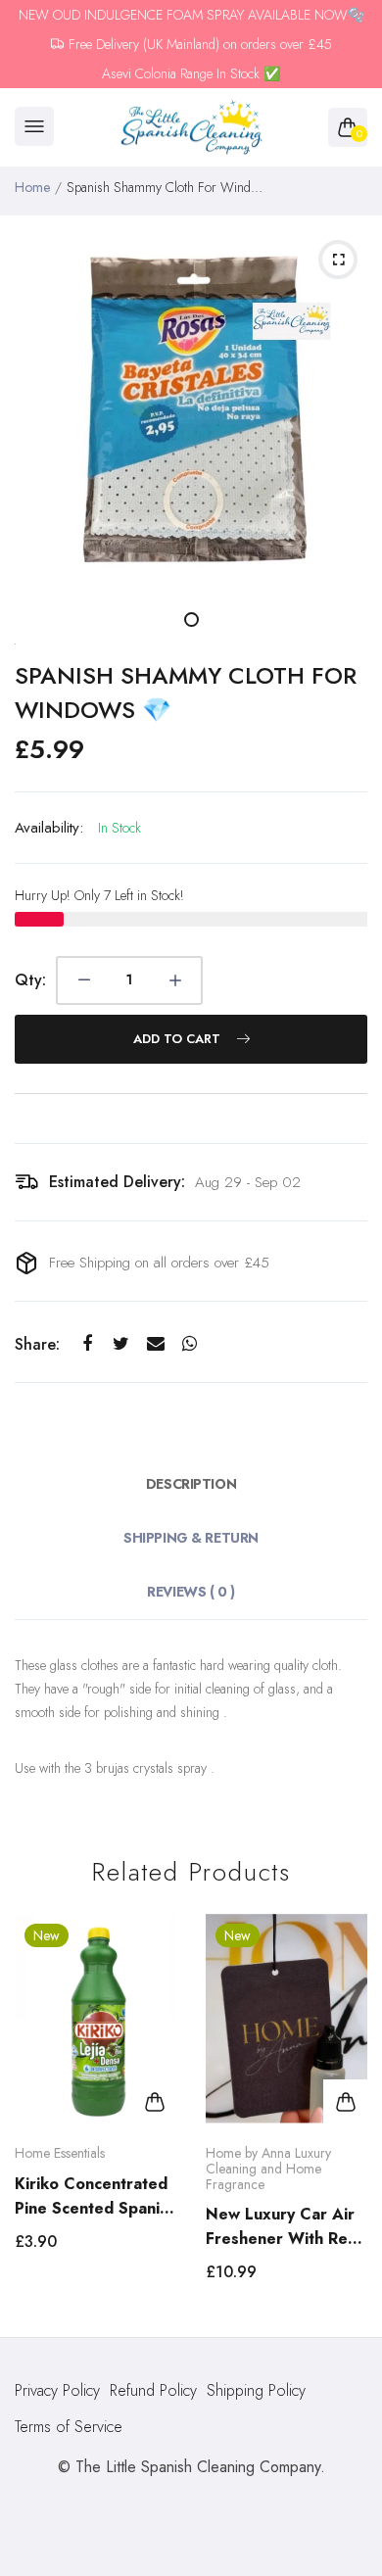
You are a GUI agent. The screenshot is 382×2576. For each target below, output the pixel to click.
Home (32, 187)
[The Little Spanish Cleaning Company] (191, 128)
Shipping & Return (191, 1538)
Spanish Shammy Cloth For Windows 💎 (186, 692)
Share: (37, 1344)
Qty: (30, 980)
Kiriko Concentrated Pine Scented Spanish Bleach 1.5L (95, 2196)
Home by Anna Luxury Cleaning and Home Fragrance (268, 2168)
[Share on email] (155, 1343)
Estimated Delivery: (117, 1182)
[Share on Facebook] (87, 1343)
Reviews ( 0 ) (191, 1592)
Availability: (49, 828)
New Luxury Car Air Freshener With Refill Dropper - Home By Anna (286, 2227)
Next (345, 2116)
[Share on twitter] (121, 1343)
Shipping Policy (256, 2390)
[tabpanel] (191, 406)
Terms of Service (69, 2427)
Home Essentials (60, 2153)
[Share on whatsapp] (190, 1343)
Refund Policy (153, 2390)
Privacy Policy (57, 2390)
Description (191, 1484)
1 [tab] (191, 620)
